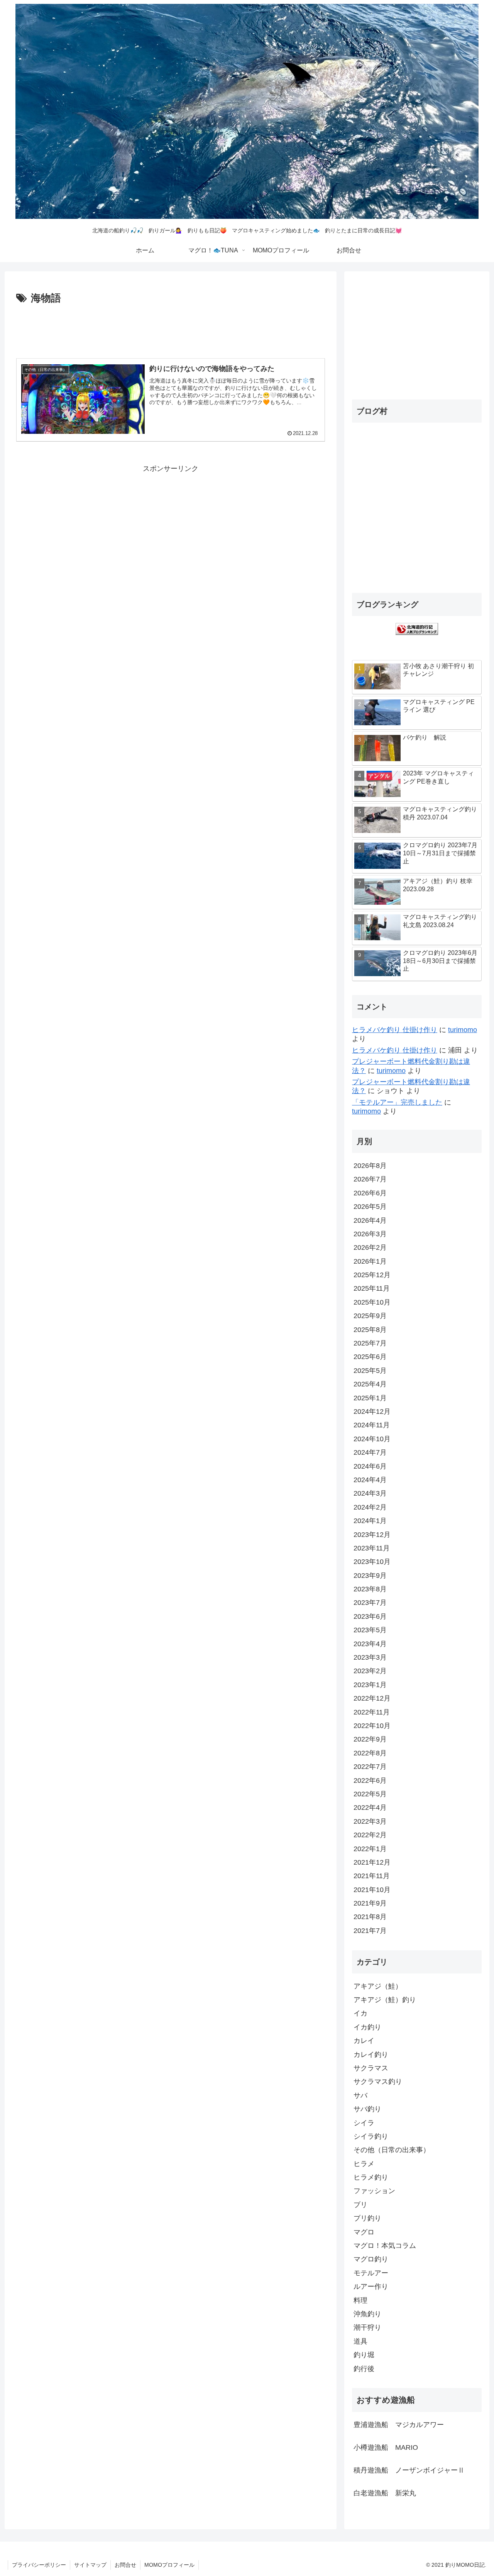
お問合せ (125, 2565)
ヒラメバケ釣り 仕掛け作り (395, 1030)
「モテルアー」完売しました (397, 1102)
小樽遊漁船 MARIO (386, 2447)
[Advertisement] (171, 328)
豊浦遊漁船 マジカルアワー (399, 2425)
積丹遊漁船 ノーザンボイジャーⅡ (409, 2470)
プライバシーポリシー (39, 2565)
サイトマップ (90, 2565)
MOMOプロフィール (169, 2565)
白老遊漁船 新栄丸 (385, 2493)
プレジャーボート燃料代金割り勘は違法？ (411, 1066)
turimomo (463, 1030)
